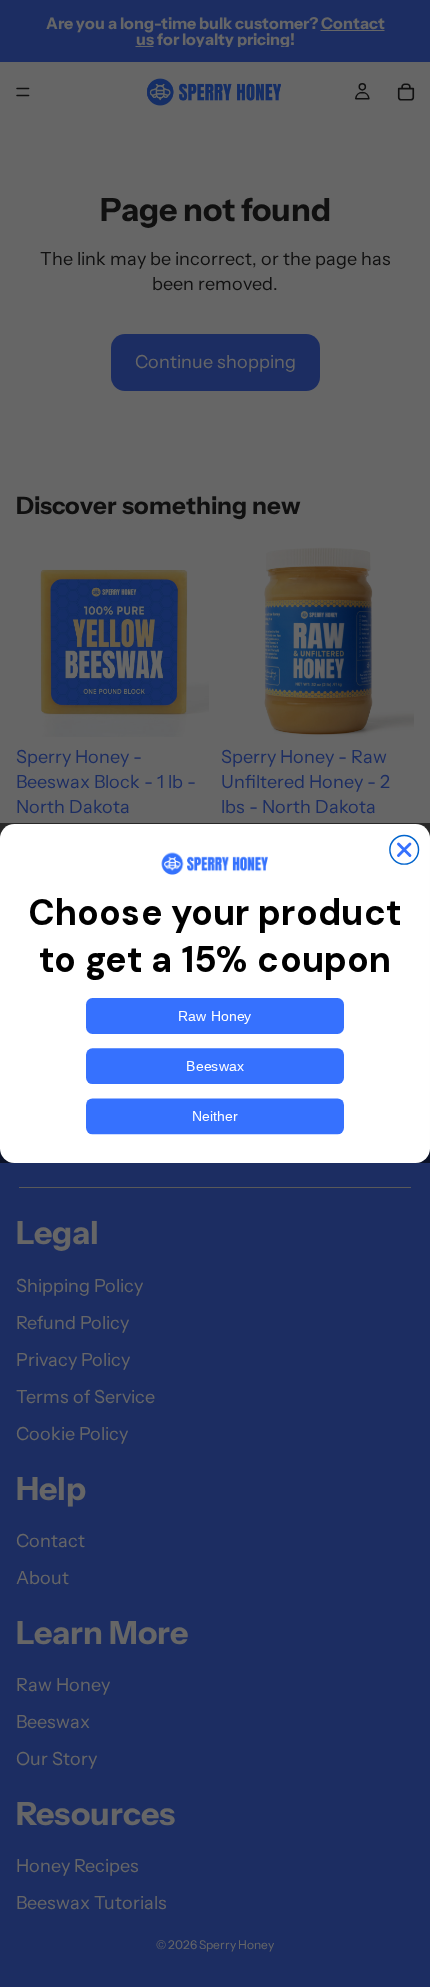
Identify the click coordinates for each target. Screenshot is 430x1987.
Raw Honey (214, 1016)
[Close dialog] (404, 850)
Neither (215, 1116)
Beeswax (214, 1066)
